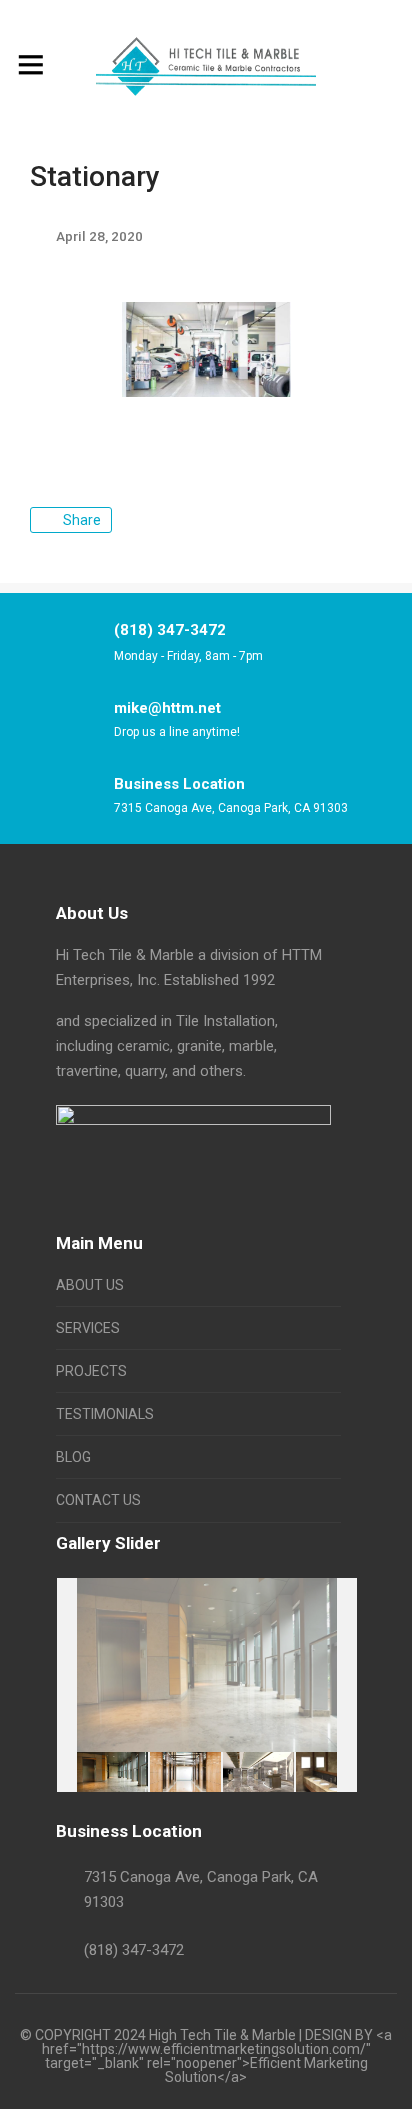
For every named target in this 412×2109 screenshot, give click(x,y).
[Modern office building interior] (112, 1772)
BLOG (73, 1457)
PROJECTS (91, 1371)
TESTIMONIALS (105, 1414)
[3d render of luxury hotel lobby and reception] (258, 1771)
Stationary (95, 176)
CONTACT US (98, 1500)
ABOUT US (90, 1285)
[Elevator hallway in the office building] (185, 1771)
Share (82, 520)
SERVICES (88, 1328)
